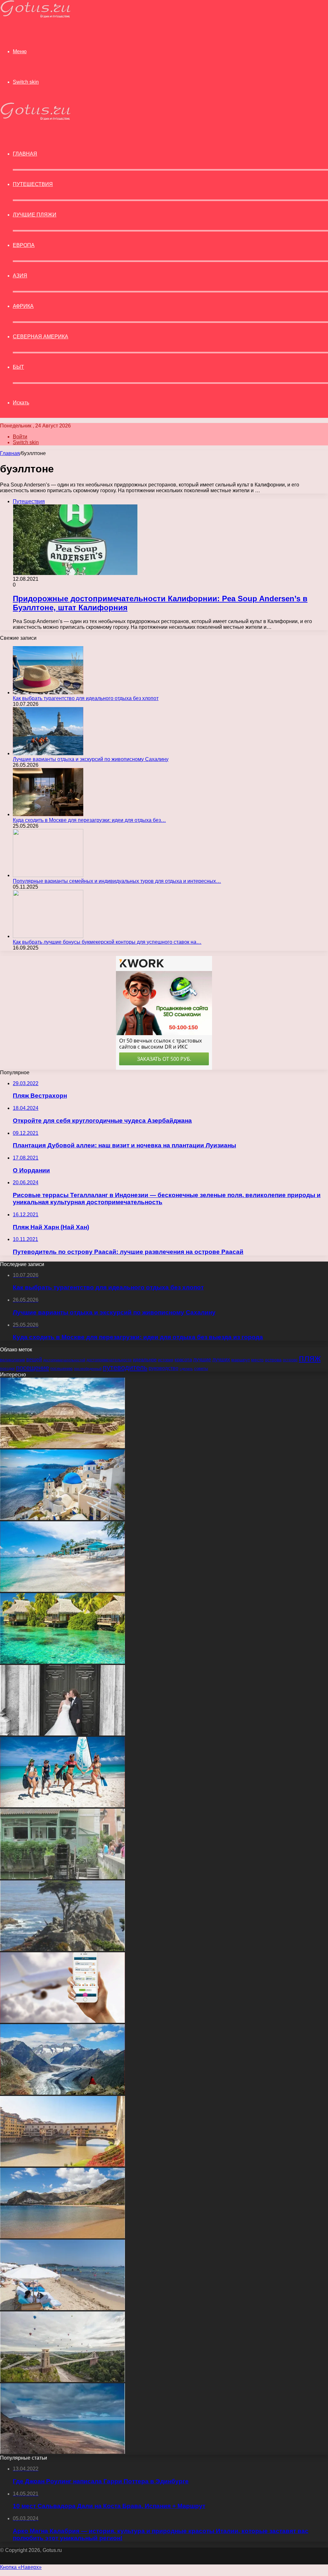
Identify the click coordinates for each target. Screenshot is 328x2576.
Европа (24, 245)
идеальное (145, 1360)
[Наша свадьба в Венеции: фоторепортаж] (62, 1734)
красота (183, 1360)
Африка (23, 306)
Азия (20, 276)
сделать (186, 1369)
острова (273, 1360)
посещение (33, 1368)
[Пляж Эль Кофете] (62, 2452)
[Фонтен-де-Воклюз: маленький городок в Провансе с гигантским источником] (62, 1877)
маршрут (241, 1360)
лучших (221, 1360)
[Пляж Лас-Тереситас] (62, 2237)
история (166, 1360)
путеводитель (125, 1368)
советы (201, 1369)
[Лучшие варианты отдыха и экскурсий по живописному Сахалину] (48, 753)
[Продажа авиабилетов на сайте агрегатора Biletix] (62, 2021)
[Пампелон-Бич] (62, 2308)
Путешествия (33, 184)
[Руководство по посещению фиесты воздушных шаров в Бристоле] (62, 2380)
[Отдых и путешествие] (35, 16)
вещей (34, 1359)
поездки (7, 1369)
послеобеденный (88, 1369)
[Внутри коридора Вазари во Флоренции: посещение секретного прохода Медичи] (62, 2165)
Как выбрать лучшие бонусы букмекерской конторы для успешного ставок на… (107, 942)
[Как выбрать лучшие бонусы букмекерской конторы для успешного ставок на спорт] (48, 936)
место (257, 1360)
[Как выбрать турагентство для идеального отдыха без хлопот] (48, 693)
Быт (18, 367)
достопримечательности (109, 1360)
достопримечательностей (64, 1360)
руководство (164, 1368)
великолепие (12, 1360)
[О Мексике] (62, 1446)
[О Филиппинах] (62, 1662)
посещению (61, 1369)
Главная (10, 453)
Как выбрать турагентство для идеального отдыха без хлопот (86, 698)
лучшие (202, 1360)
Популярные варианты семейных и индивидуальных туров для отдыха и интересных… (117, 881)
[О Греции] (62, 1518)
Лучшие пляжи (35, 215)
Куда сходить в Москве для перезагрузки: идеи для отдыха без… (89, 820)
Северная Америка (41, 337)
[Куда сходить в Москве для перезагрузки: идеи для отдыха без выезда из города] (48, 814)
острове (290, 1360)
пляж (310, 1358)
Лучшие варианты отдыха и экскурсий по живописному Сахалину (91, 759)
